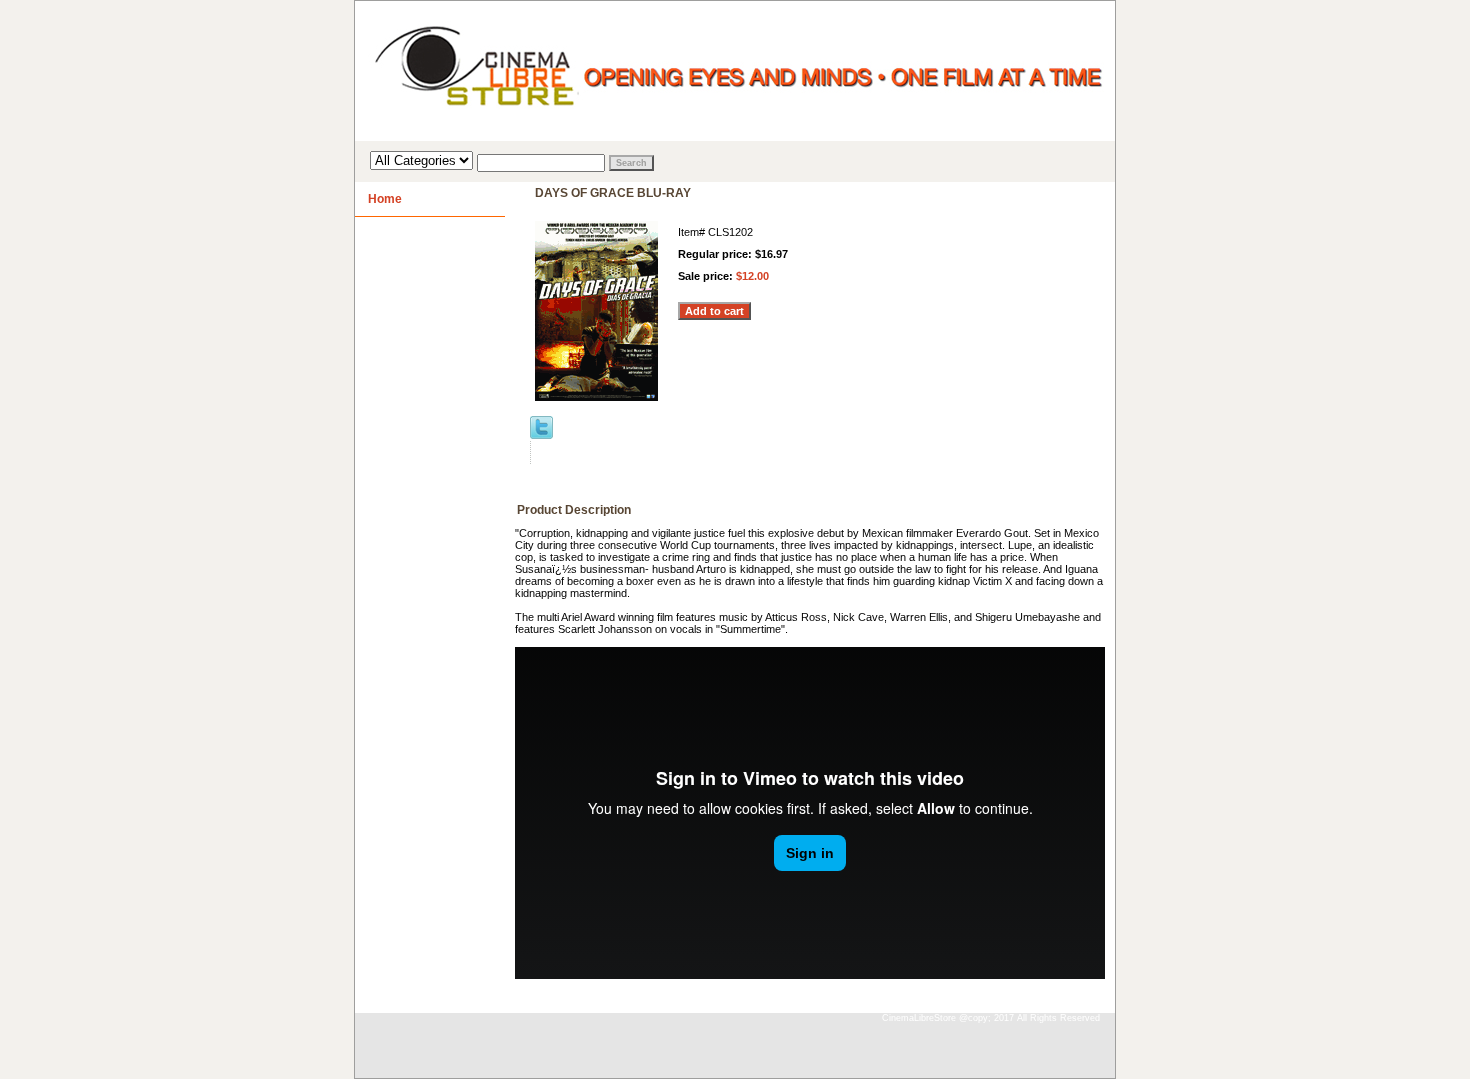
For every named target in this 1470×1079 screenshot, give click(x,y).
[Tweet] (541, 435)
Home (385, 199)
